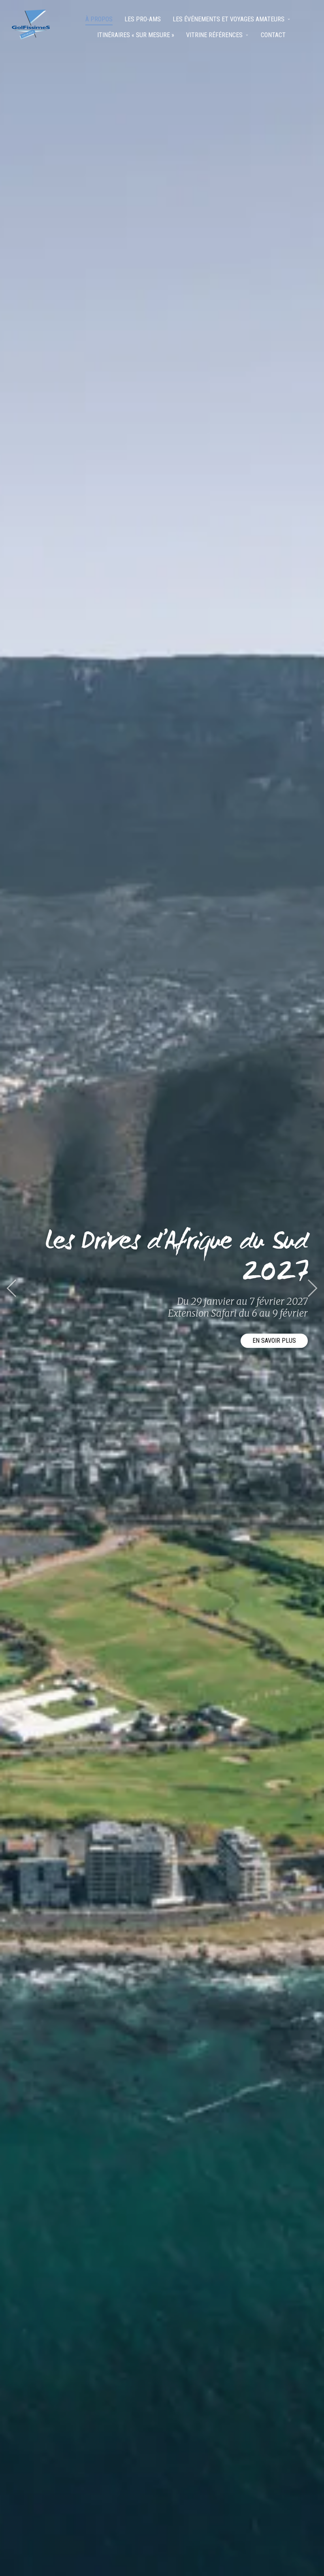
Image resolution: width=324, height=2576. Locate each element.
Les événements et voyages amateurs (229, 19)
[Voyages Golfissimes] (31, 24)
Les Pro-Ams (143, 19)
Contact (273, 35)
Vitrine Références (214, 35)
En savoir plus (274, 1341)
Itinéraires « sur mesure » (136, 35)
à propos (99, 19)
